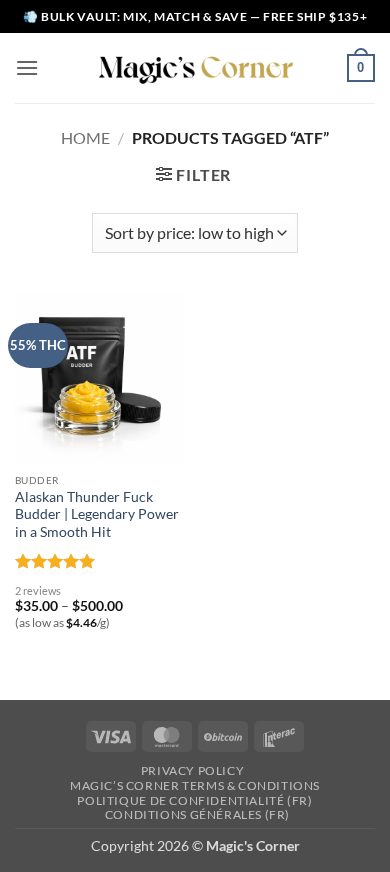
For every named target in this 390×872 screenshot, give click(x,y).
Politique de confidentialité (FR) (194, 800)
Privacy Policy (193, 770)
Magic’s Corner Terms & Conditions (195, 785)
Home (85, 137)
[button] (27, 67)
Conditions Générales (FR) (197, 814)
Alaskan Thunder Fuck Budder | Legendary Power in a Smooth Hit (97, 514)
